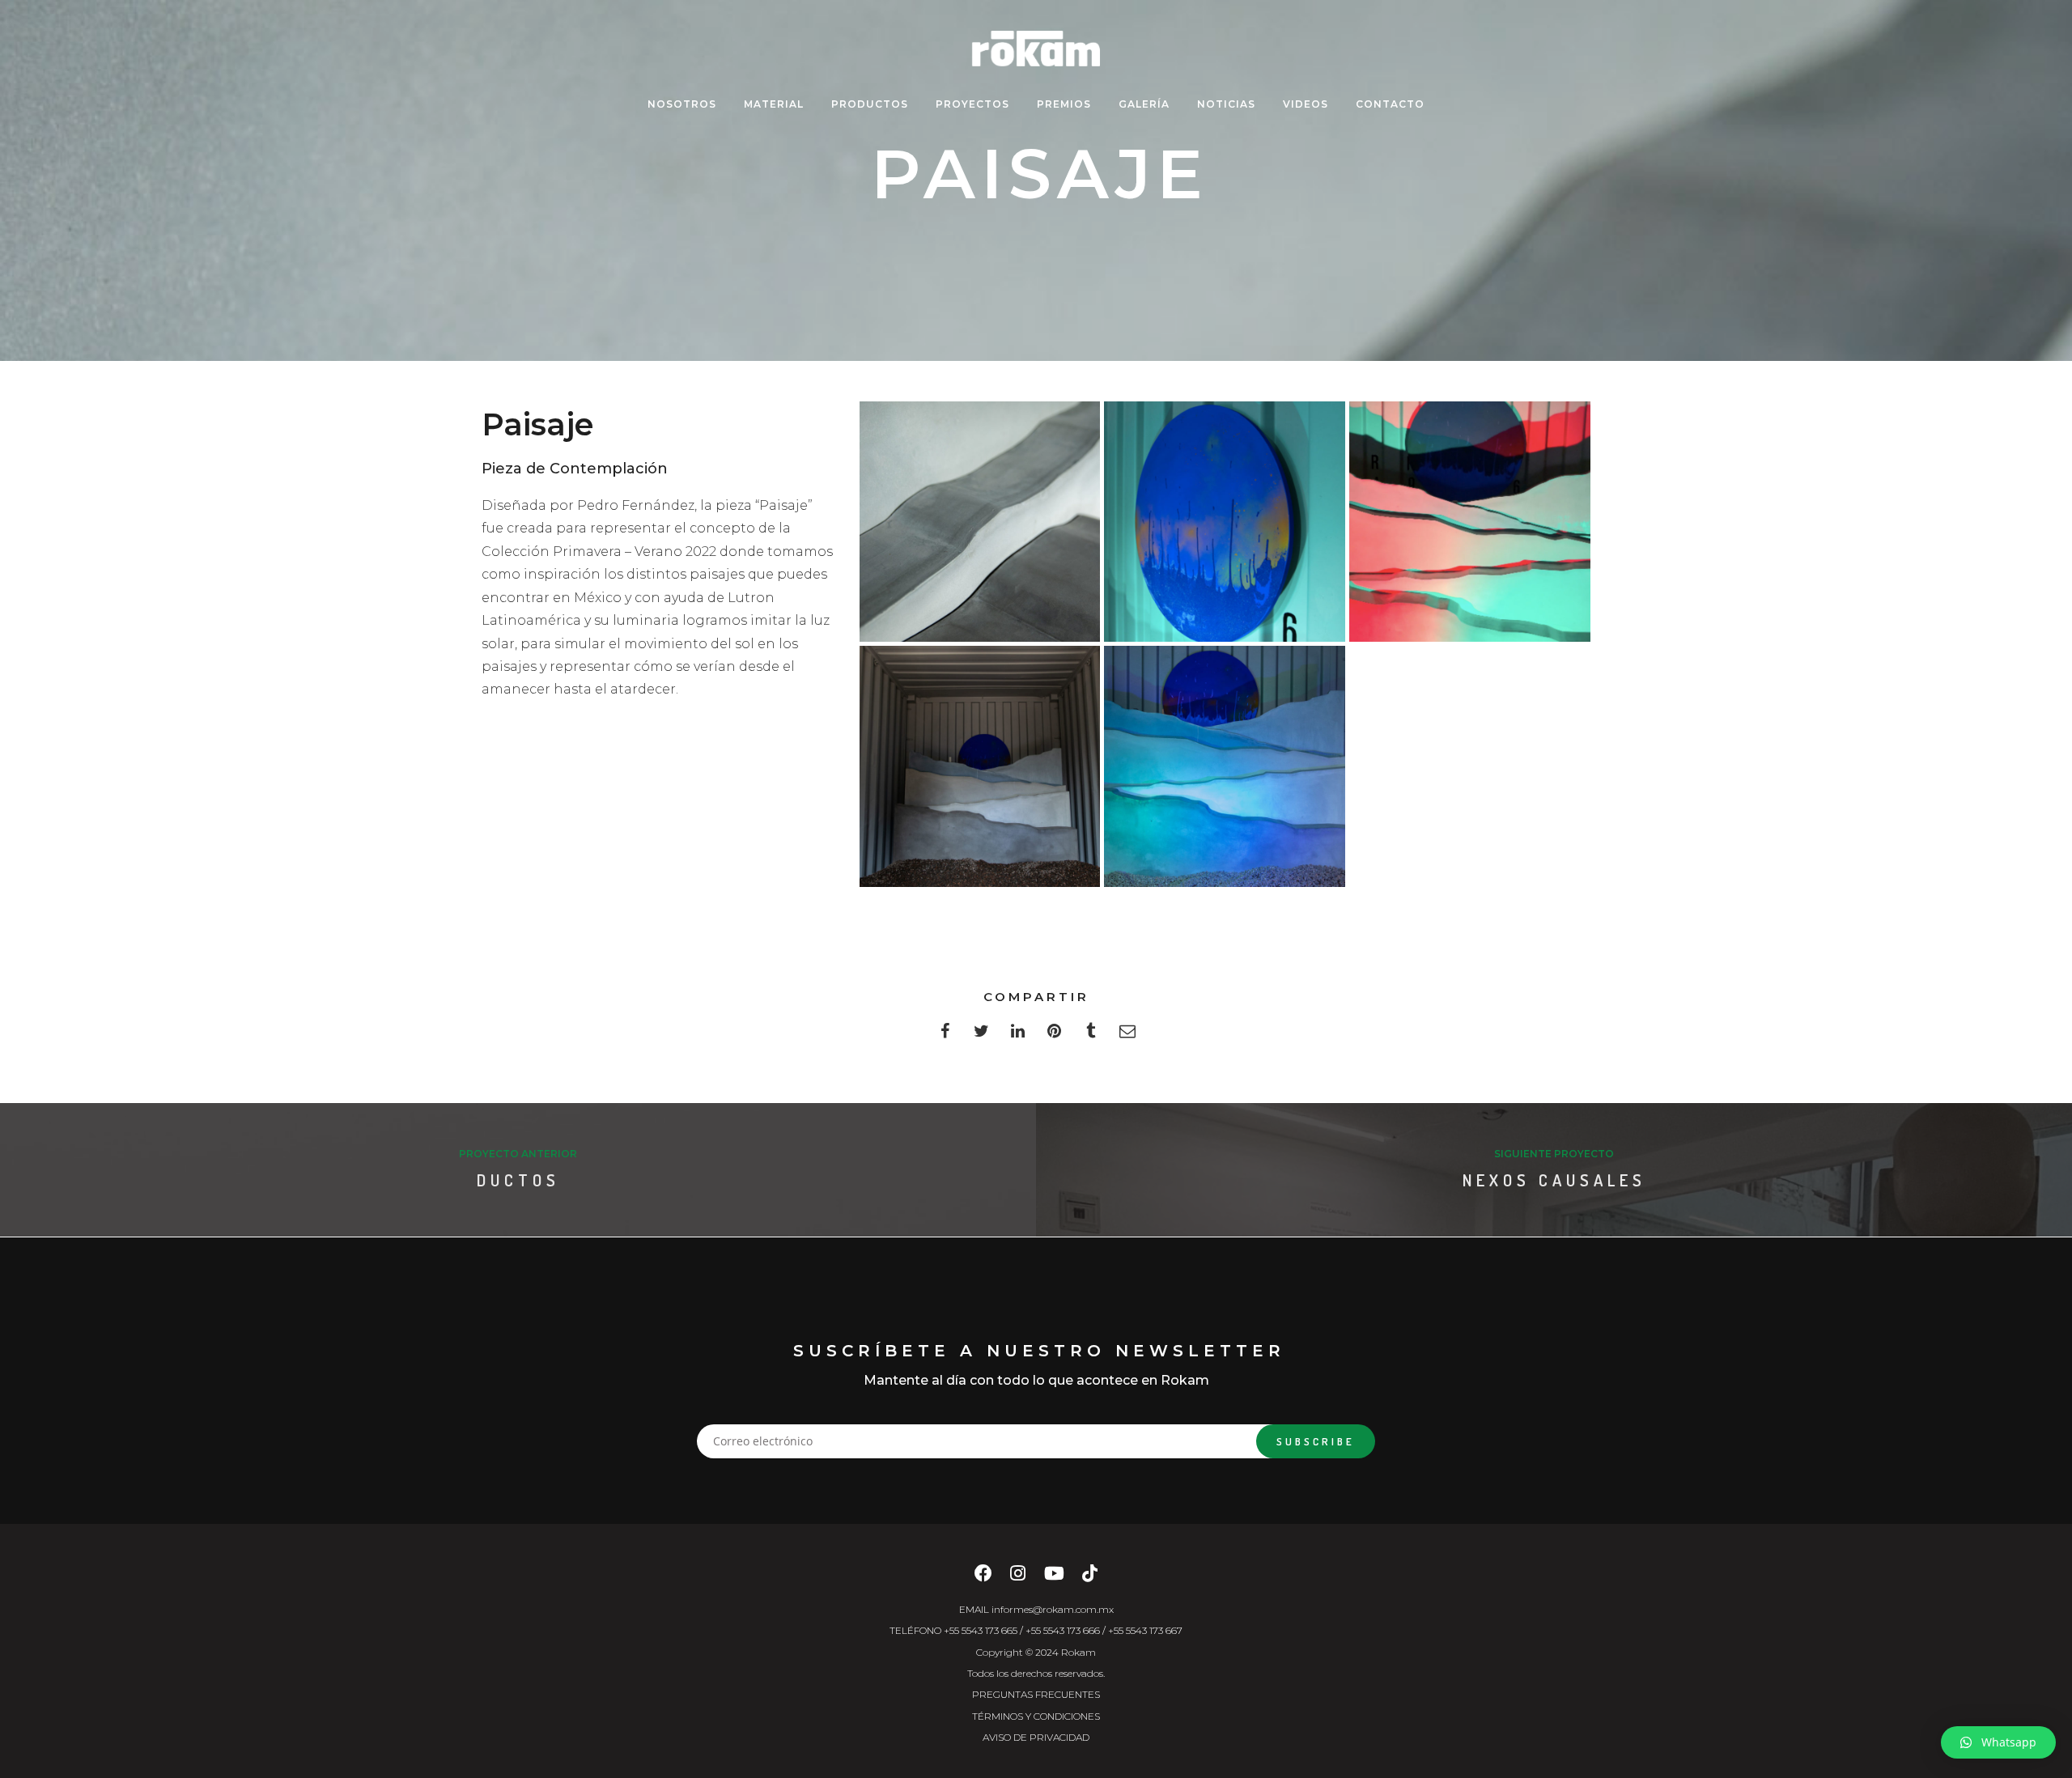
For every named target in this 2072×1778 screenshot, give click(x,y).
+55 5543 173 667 (1145, 1630)
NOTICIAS (1226, 104)
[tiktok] (1090, 1578)
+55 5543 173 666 (1063, 1630)
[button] (1998, 1742)
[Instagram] (1018, 1578)
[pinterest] (1054, 1035)
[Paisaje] (1470, 522)
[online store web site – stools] (980, 522)
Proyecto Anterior (518, 1154)
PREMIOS (1064, 104)
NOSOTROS (682, 104)
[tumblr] (1091, 1035)
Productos (870, 104)
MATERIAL (774, 104)
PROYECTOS (972, 104)
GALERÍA (1144, 104)
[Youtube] (1054, 1578)
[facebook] (945, 1035)
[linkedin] (1018, 1035)
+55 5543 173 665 (981, 1630)
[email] (1127, 1035)
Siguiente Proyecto (1554, 1154)
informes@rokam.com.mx (1053, 1609)
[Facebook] (983, 1578)
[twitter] (981, 1035)
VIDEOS (1306, 104)
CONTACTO (1390, 104)
